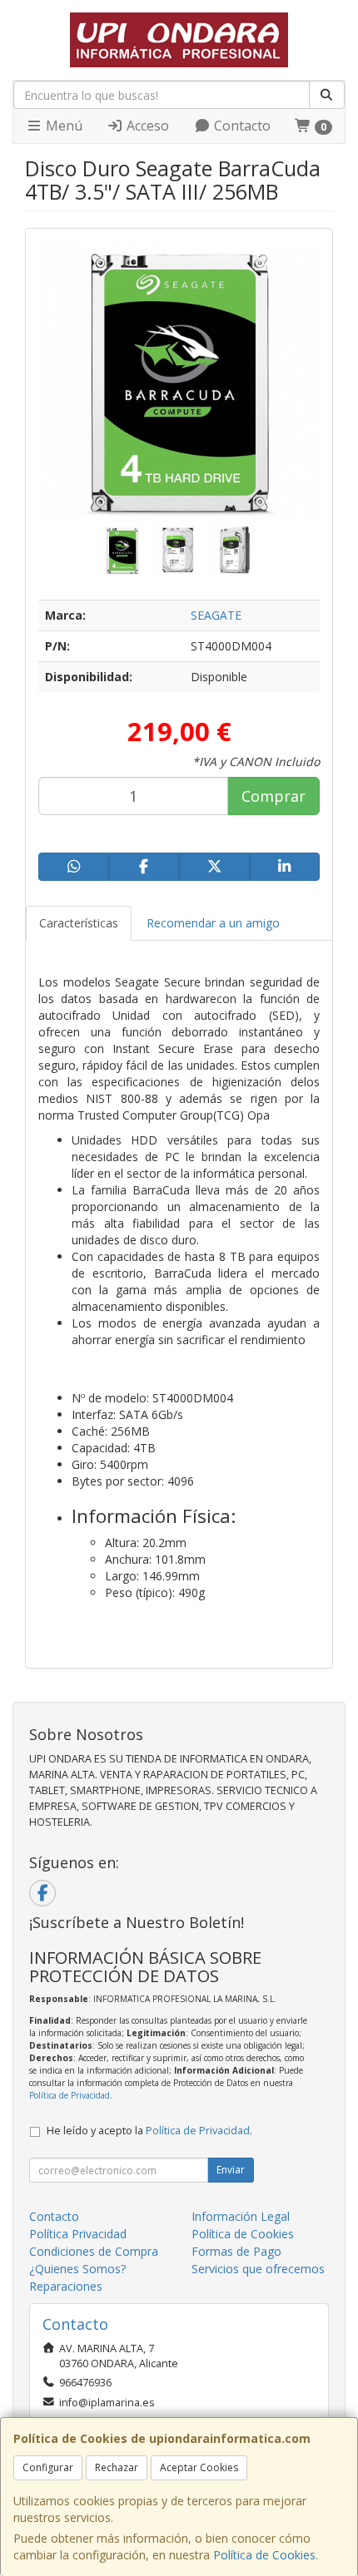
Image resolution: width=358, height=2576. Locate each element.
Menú (62, 126)
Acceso (146, 126)
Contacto (241, 126)
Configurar (48, 2467)
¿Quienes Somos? (77, 2269)
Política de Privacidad (70, 2095)
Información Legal (241, 2216)
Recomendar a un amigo (213, 923)
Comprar (273, 796)
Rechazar (117, 2467)
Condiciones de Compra (94, 2251)
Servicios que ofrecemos (258, 2269)
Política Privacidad (78, 2234)
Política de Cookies (264, 2555)
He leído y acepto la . (149, 2131)
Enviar (231, 2170)
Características (79, 923)
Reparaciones (66, 2286)
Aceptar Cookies (199, 2467)
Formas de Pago (236, 2251)
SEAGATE (216, 615)
